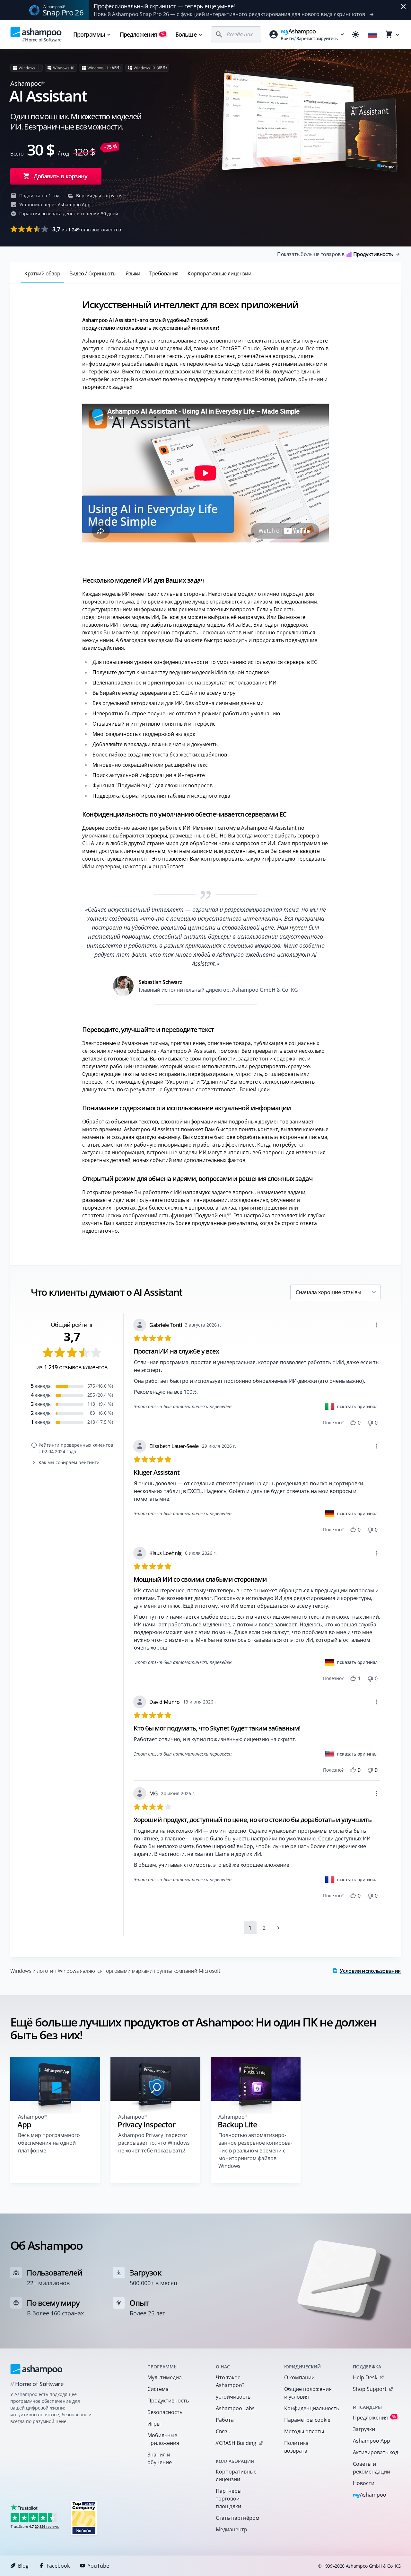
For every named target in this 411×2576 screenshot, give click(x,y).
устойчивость (233, 2397)
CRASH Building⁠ (236, 2443)
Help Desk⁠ (365, 2377)
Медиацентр (232, 2529)
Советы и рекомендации (372, 2468)
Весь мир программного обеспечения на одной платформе (49, 2143)
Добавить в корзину (61, 176)
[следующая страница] (278, 1928)
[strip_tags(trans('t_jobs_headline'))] (84, 2518)
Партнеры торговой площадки (229, 2499)
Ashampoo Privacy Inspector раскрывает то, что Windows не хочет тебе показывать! (154, 2143)
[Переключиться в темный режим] (356, 34)
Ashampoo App (372, 2441)
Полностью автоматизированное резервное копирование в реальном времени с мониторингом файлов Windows (255, 2151)
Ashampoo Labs (235, 2408)
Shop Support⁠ (370, 2389)
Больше (186, 34)
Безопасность (165, 2412)
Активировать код (376, 2452)
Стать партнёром (238, 2518)
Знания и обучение (160, 2458)
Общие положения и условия (308, 2393)
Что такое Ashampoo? (230, 2381)
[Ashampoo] (36, 2369)
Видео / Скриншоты (93, 273)
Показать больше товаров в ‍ (335, 254)
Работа (225, 2420)
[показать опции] (376, 1325)
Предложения (142, 34)
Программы (89, 34)
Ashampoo (370, 2495)
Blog (23, 2566)
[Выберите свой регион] (372, 34)
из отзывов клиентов (87, 229)
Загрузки (364, 2429)
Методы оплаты (304, 2431)
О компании (299, 2377)
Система (158, 2389)
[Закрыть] (403, 6)
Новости (364, 2483)
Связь (223, 2431)
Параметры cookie (307, 2420)
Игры (154, 2424)
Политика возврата (296, 2447)
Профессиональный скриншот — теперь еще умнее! (164, 6)
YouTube (98, 2566)
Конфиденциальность (310, 2408)
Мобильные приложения (163, 2439)
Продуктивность (168, 2401)
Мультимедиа (165, 2377)
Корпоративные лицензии (219, 273)
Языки (133, 273)
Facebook (58, 2566)
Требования (164, 273)
